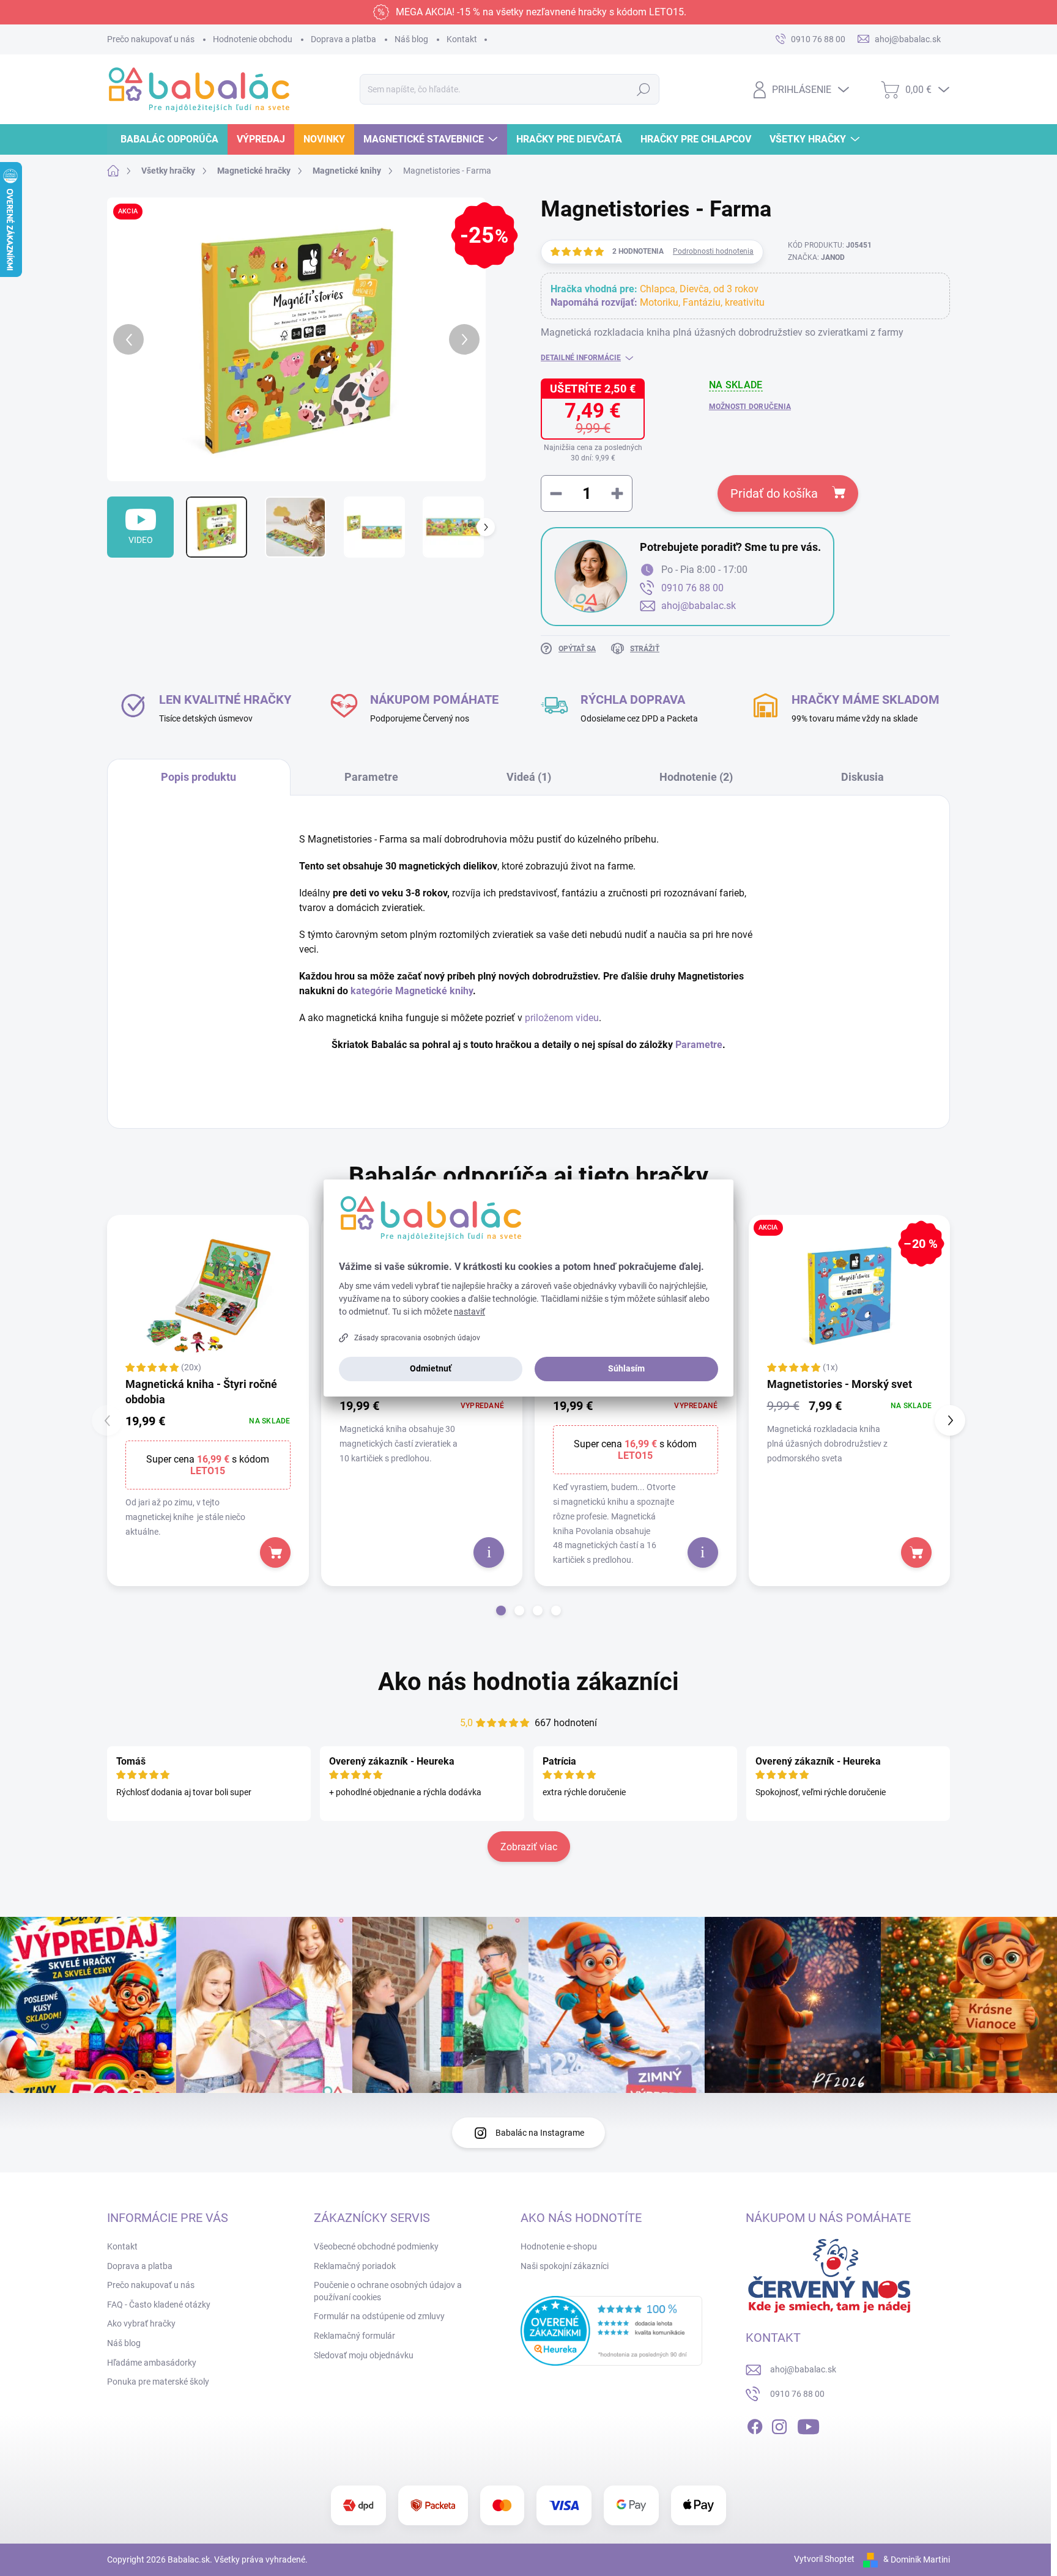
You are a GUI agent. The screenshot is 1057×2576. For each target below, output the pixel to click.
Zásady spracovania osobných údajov (417, 1338)
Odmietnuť (431, 1368)
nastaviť (469, 1312)
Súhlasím (626, 1368)
